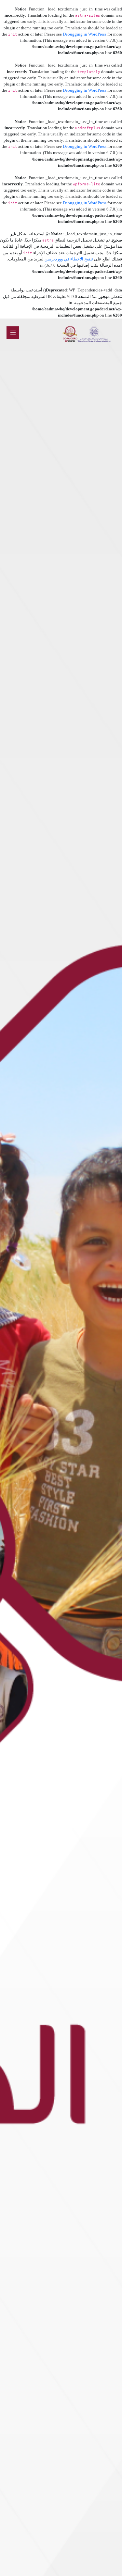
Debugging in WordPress (85, 34)
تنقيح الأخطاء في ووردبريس (69, 259)
